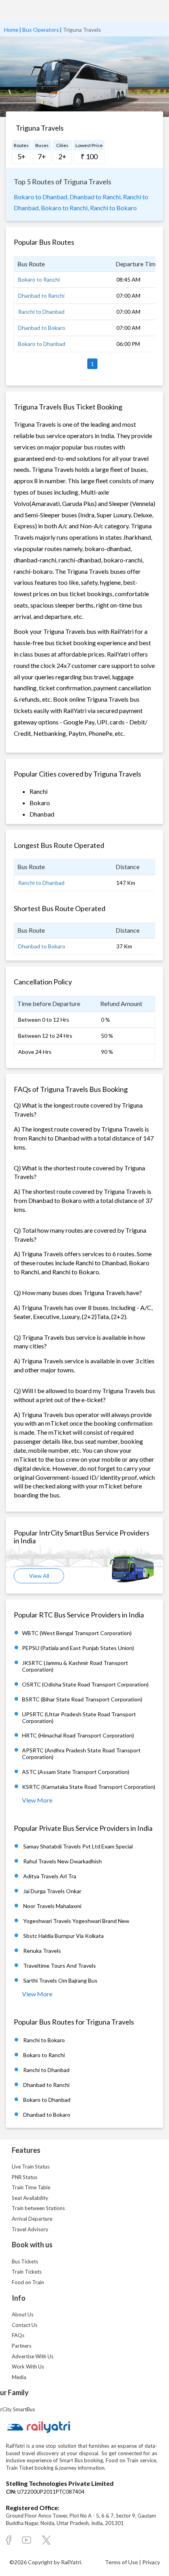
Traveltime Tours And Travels (60, 1966)
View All (39, 1576)
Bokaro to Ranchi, (65, 208)
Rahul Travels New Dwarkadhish (62, 1861)
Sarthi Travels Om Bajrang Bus (60, 1980)
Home (11, 30)
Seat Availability (30, 2198)
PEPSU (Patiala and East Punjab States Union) (78, 1648)
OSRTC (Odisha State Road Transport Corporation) (85, 1684)
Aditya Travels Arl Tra (50, 1876)
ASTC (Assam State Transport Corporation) (76, 1772)
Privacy (151, 2562)
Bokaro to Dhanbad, (41, 197)
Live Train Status (31, 2167)
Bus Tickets (25, 2261)
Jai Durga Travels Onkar (52, 1891)
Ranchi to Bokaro (113, 208)
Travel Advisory (30, 2229)
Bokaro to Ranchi (39, 279)
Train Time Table (31, 2187)
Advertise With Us (33, 2356)
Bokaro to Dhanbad (42, 344)
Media (19, 2377)
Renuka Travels (42, 1951)
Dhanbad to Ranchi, (96, 197)
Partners (22, 2346)
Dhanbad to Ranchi (41, 296)
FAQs (18, 2335)
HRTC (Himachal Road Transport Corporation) (78, 1735)
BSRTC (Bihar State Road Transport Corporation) (82, 1699)
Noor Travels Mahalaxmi (52, 1906)
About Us (23, 2314)
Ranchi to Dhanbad (41, 312)
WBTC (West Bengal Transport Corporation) (77, 1633)
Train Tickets (27, 2272)
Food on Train (28, 2282)
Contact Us (25, 2325)
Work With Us (28, 2367)
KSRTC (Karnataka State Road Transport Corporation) (89, 1787)
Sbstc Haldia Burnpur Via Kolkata (63, 1936)
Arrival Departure (32, 2219)
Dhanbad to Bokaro (42, 328)
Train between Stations (38, 2208)
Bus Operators (41, 30)
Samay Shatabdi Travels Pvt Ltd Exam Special (78, 1846)
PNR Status (25, 2177)
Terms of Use (122, 2562)
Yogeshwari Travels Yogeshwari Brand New (76, 1921)
